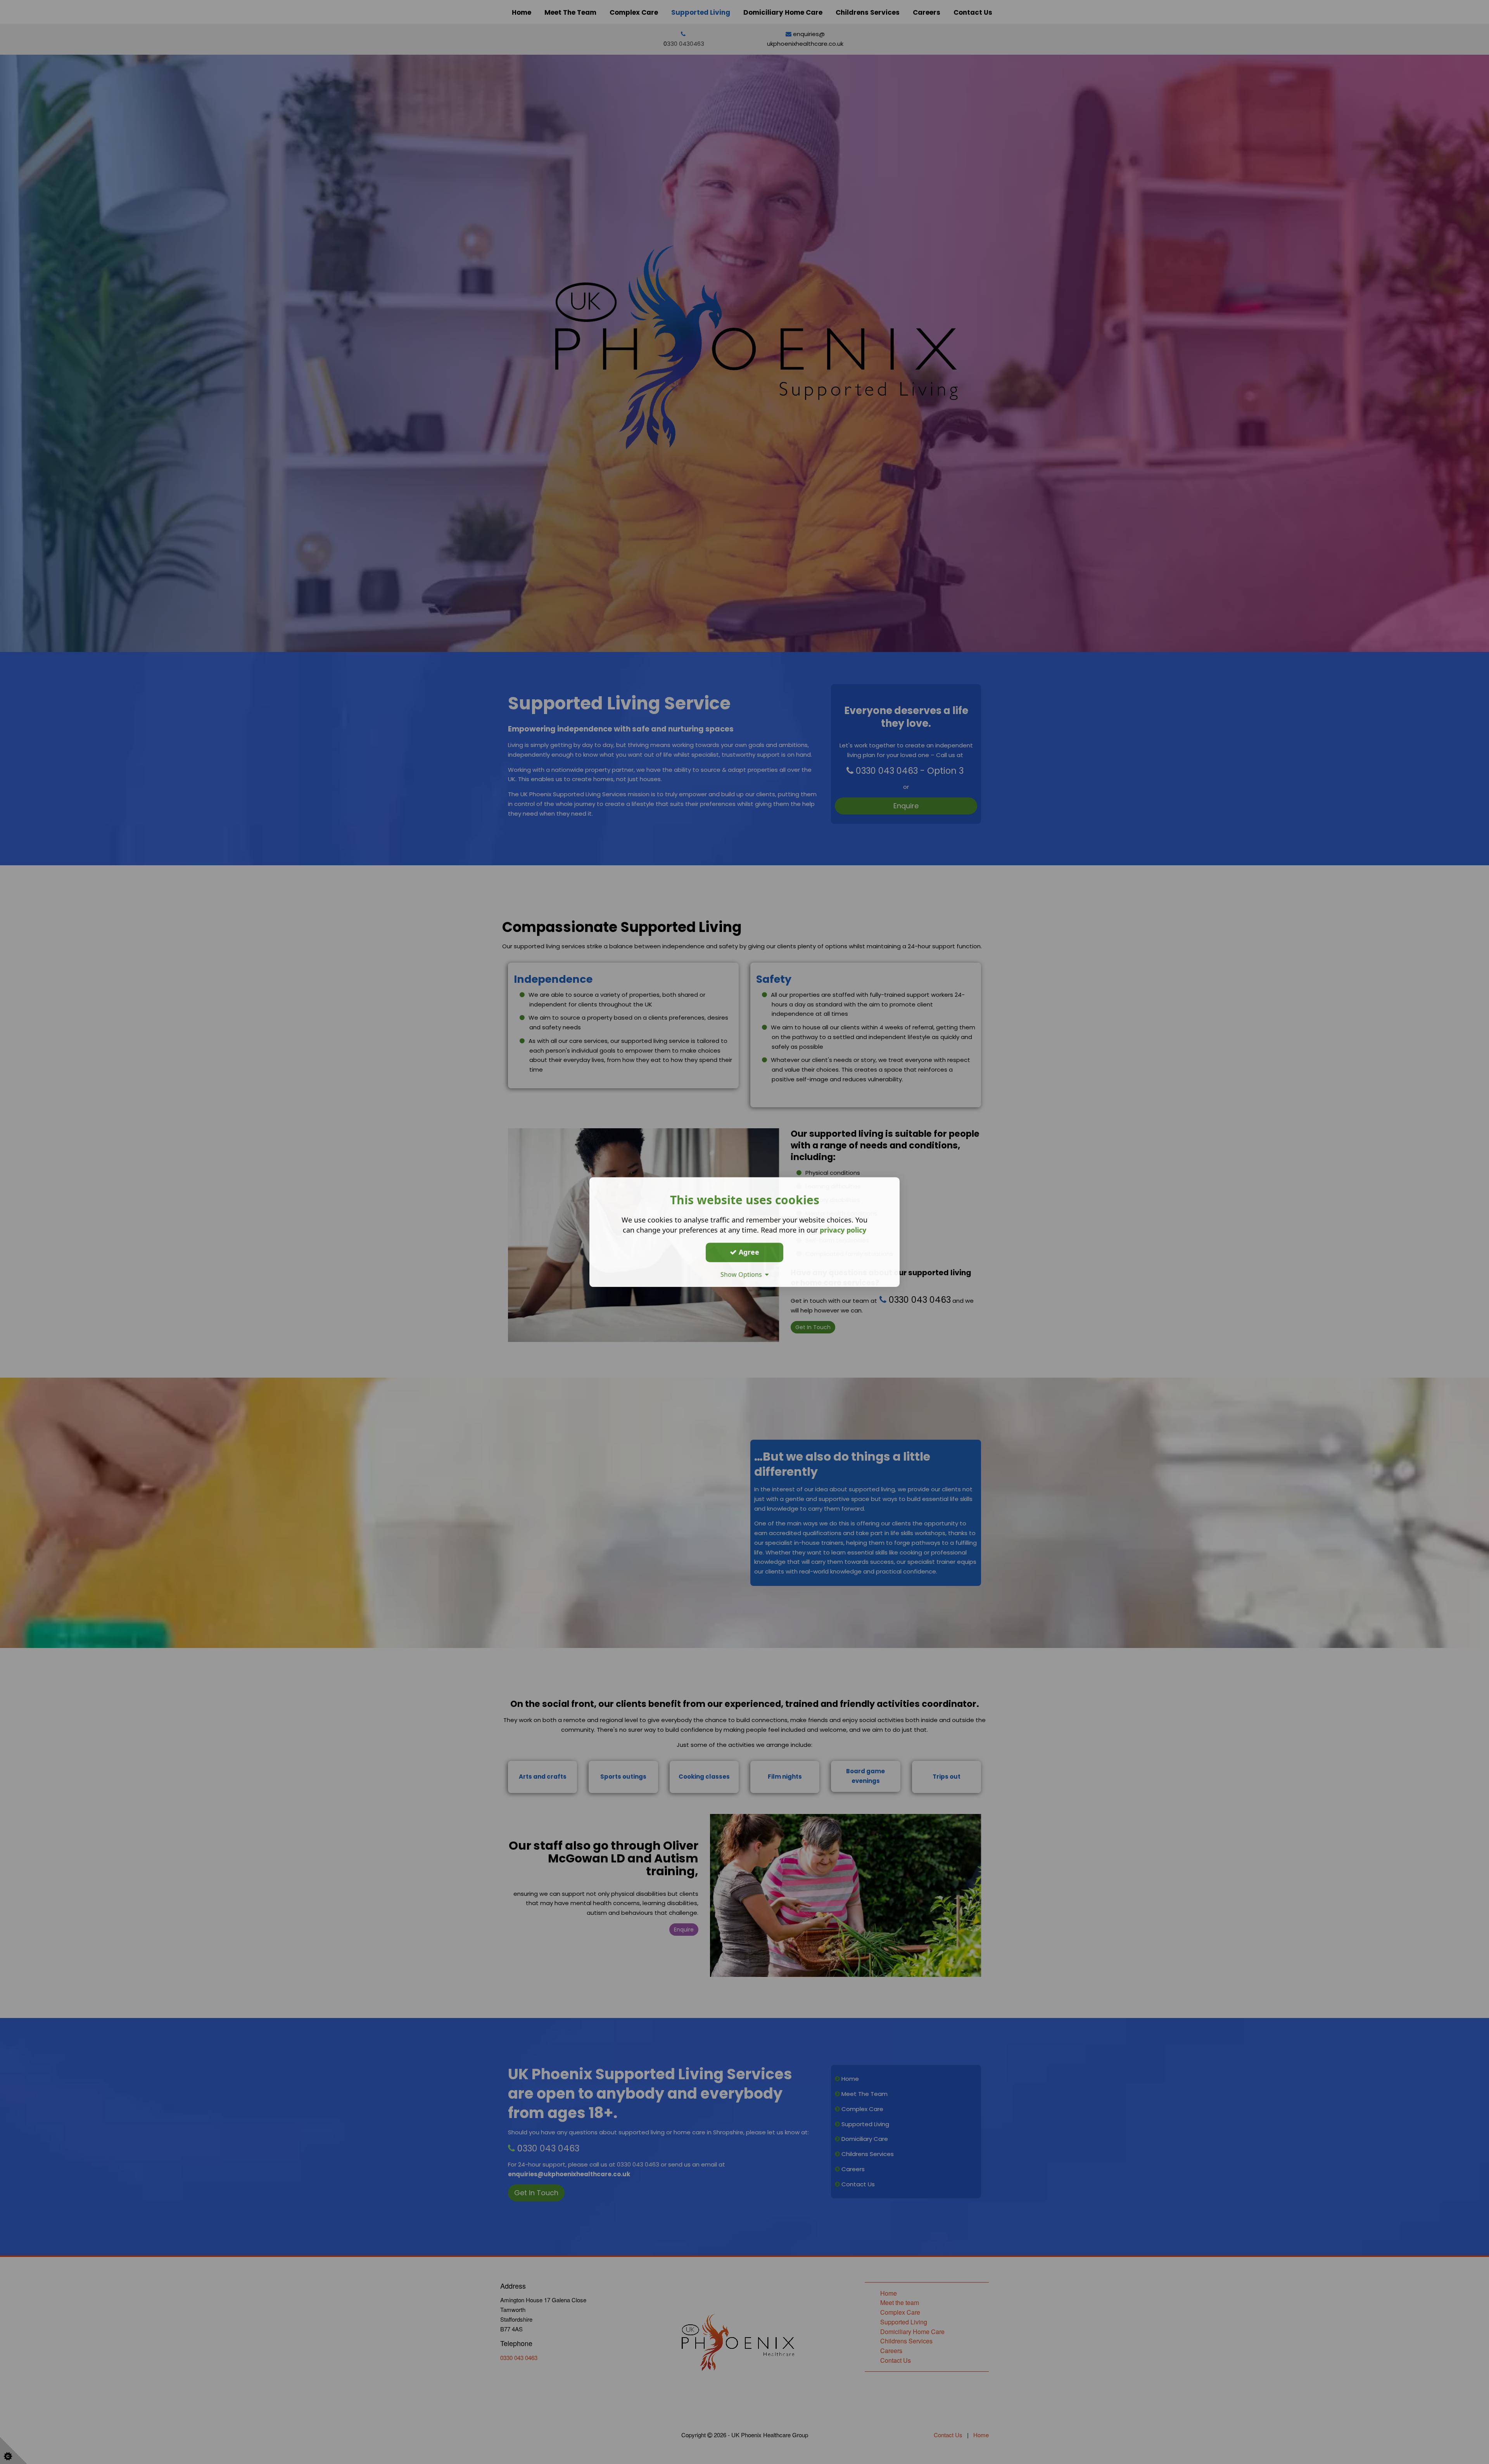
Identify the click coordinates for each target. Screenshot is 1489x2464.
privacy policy (843, 1230)
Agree (748, 1252)
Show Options (743, 1274)
